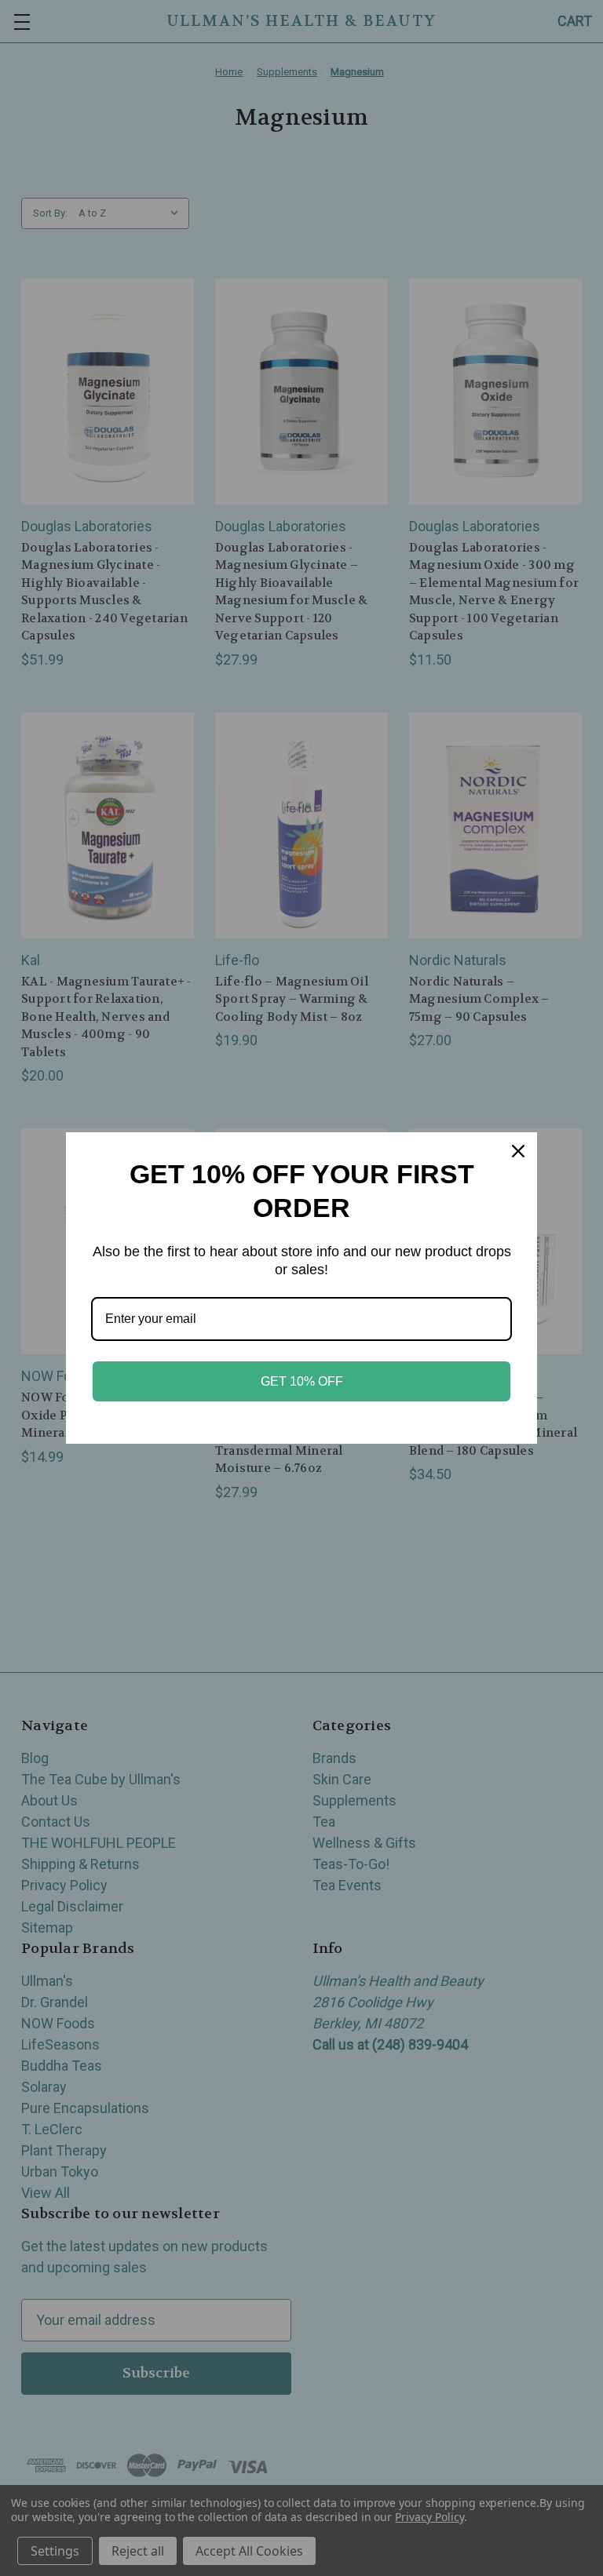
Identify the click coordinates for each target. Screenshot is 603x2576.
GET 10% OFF (302, 1381)
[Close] (518, 1151)
